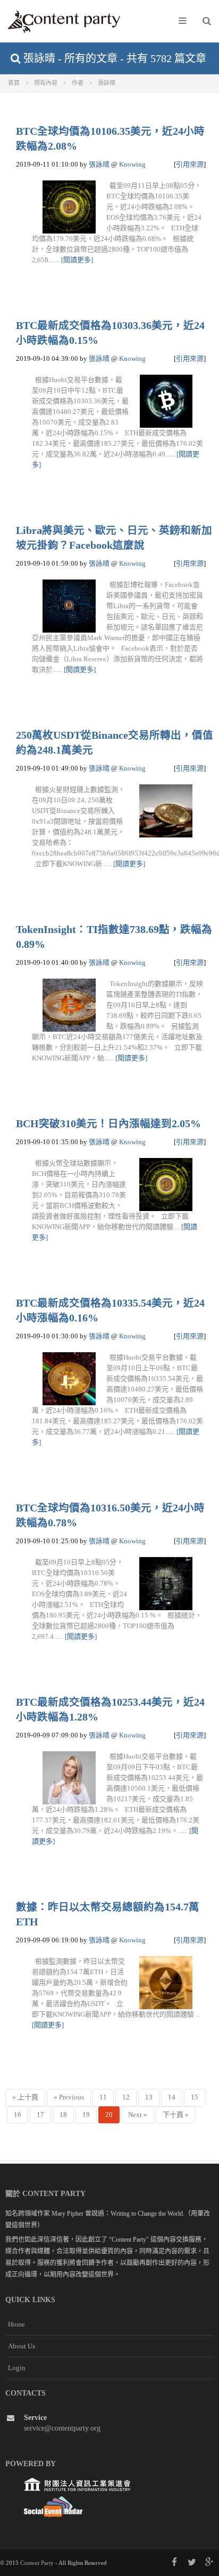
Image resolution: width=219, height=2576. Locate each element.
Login (17, 2368)
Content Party (37, 2563)
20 (109, 2115)
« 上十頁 (25, 2097)
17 (40, 2115)
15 (195, 2097)
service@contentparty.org (62, 2428)
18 (63, 2115)
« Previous (69, 2097)
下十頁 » (176, 2115)
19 (86, 2115)
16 (18, 2115)
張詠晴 (99, 164)
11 (103, 2097)
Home (16, 2324)
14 (172, 2097)
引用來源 (190, 164)
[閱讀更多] (77, 260)
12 (126, 2097)
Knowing (132, 164)
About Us (22, 2346)
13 (149, 2097)
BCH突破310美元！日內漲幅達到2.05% (108, 1124)
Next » (138, 2115)
